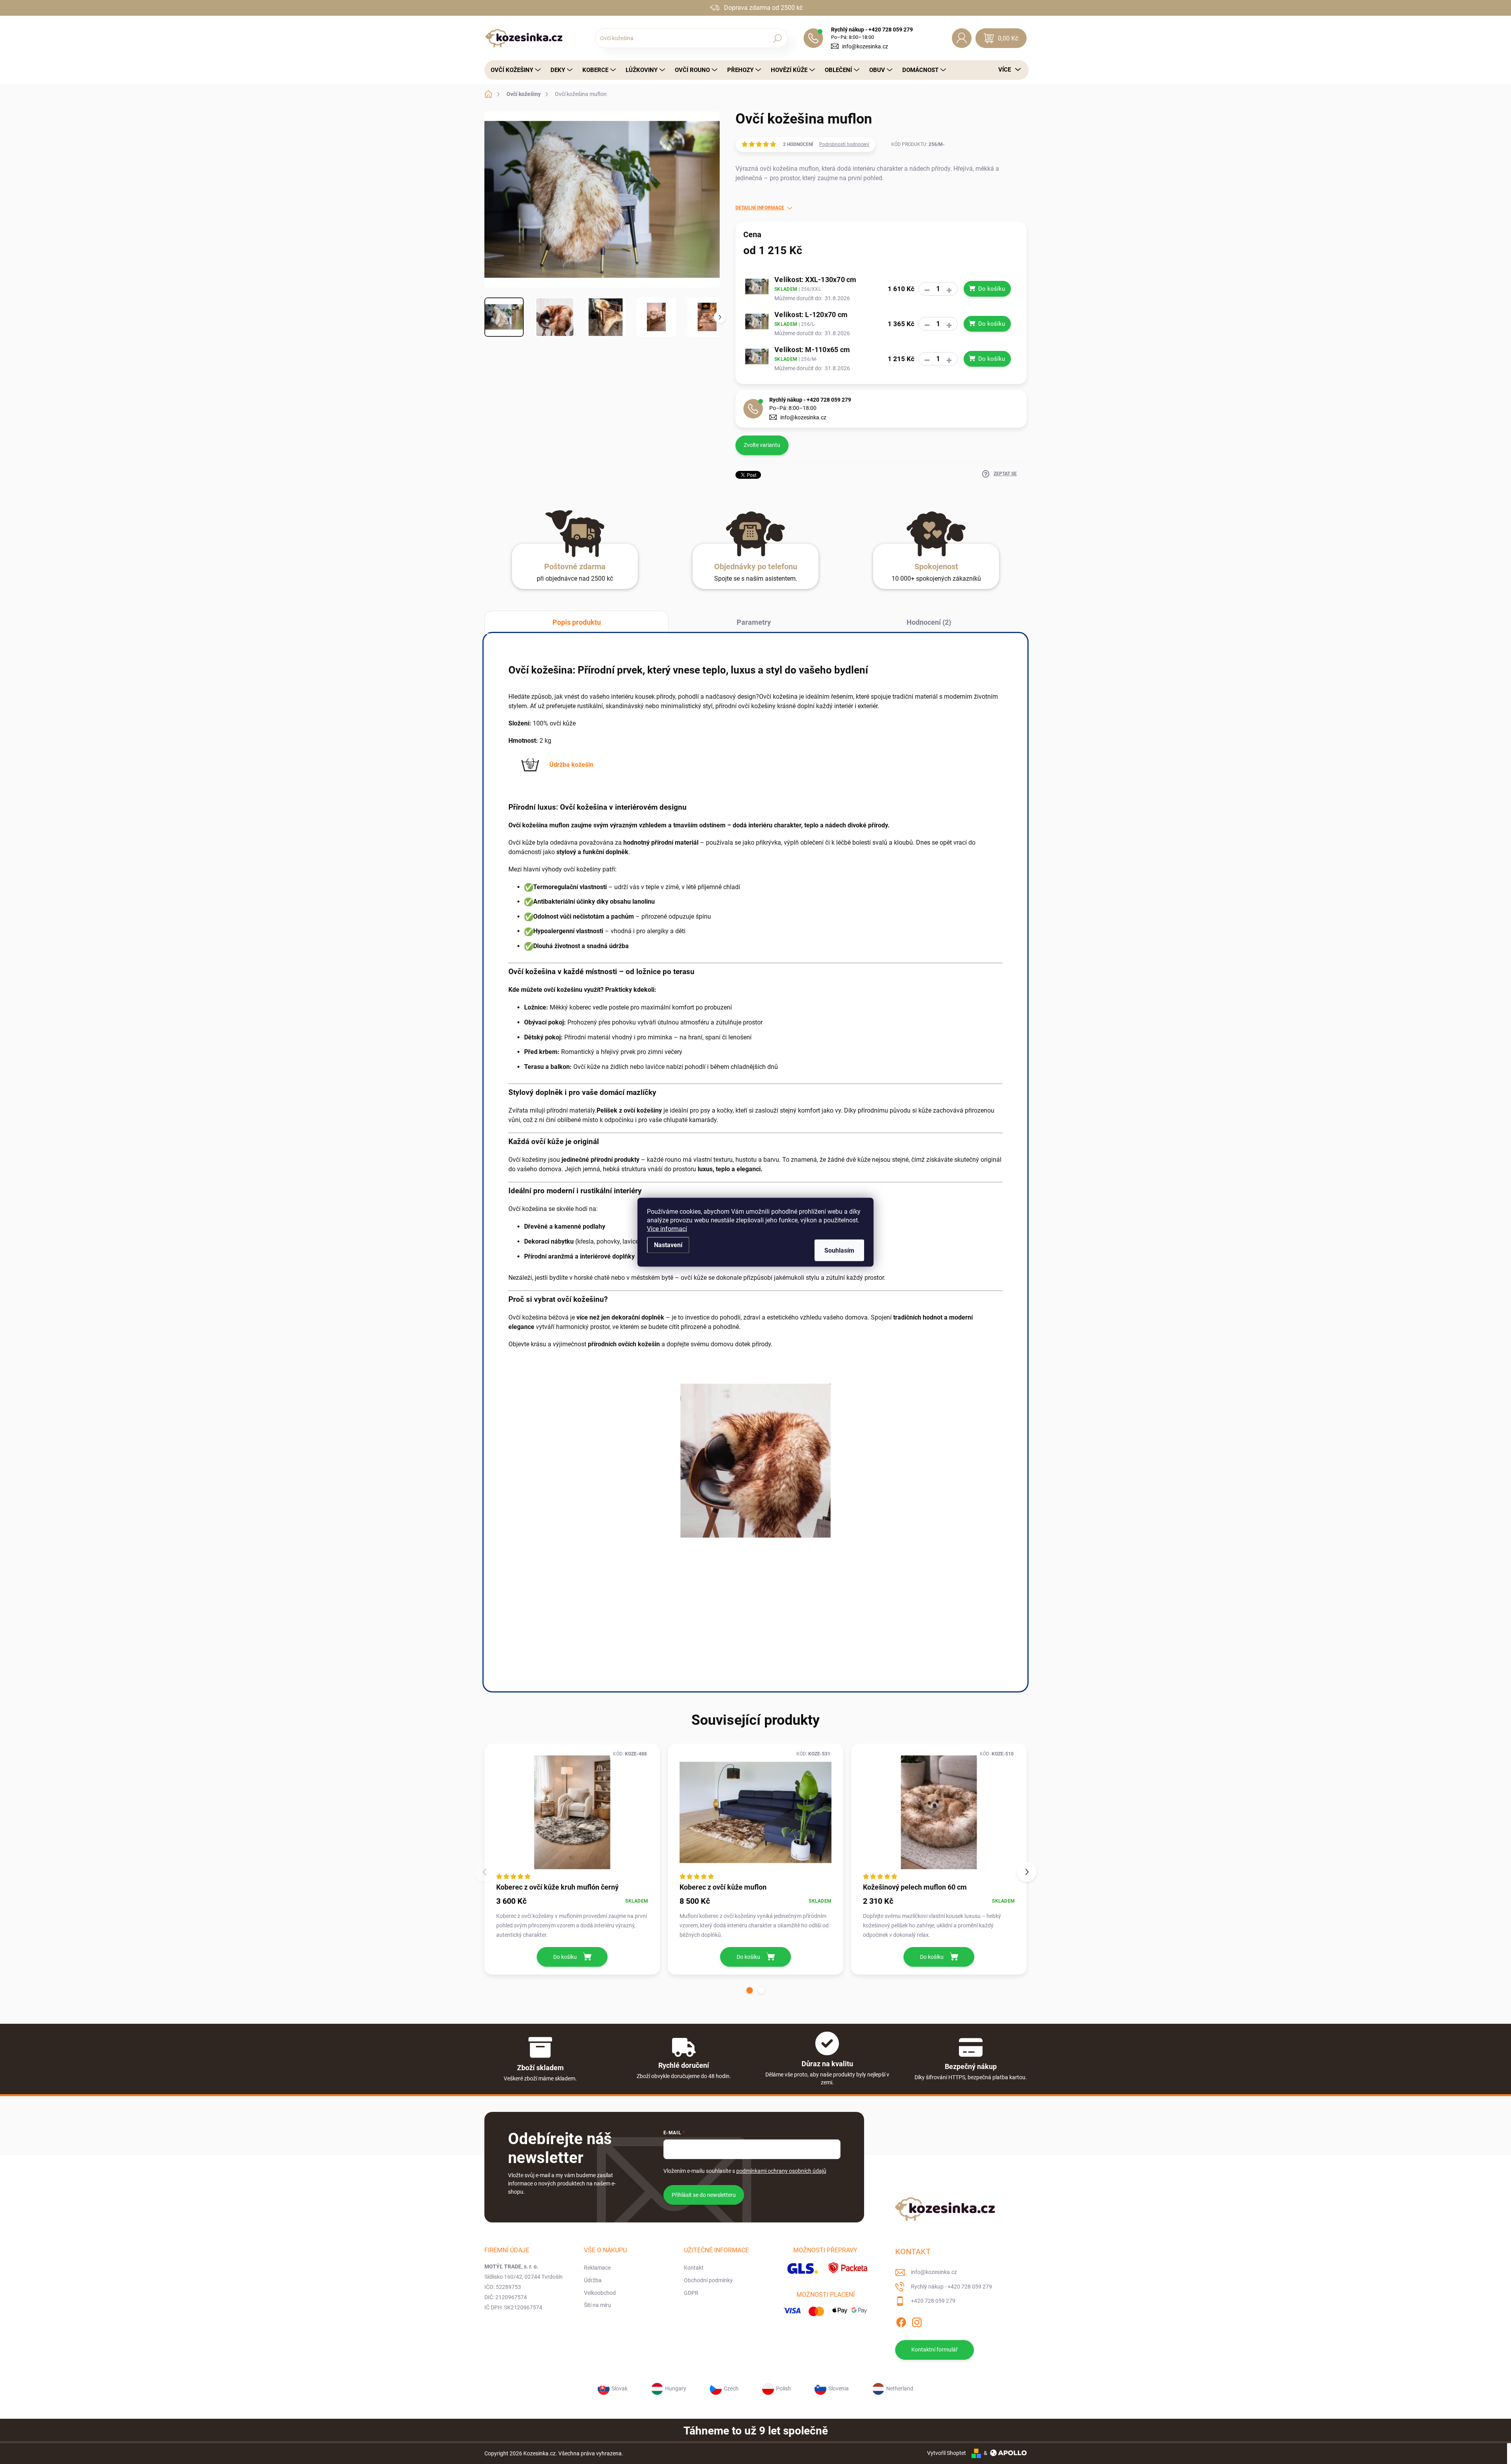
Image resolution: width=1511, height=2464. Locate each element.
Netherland (900, 2388)
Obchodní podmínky (708, 2280)
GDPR (691, 2293)
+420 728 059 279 (933, 2301)
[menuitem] (514, 70)
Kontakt (694, 2268)
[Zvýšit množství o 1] (949, 290)
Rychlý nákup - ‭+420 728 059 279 (810, 400)
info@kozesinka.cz (865, 46)
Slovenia (839, 2388)
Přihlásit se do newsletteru (704, 2195)
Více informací (667, 1228)
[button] (750, 1990)
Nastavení (668, 1245)
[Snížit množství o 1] (927, 290)
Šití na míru (598, 2305)
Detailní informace (760, 208)
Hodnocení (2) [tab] (929, 622)
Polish (783, 2388)
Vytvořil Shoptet (947, 2453)
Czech (731, 2388)
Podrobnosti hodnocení (844, 144)
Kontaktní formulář (935, 2350)
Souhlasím (839, 1250)
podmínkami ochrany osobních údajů (781, 2171)
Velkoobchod (600, 2293)
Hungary (676, 2388)
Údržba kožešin (571, 765)
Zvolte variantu (762, 445)
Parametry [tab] (754, 622)
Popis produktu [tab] (577, 622)
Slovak (620, 2388)
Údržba (593, 2280)
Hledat (777, 38)
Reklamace (597, 2268)
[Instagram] (917, 2321)
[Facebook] (901, 2321)
